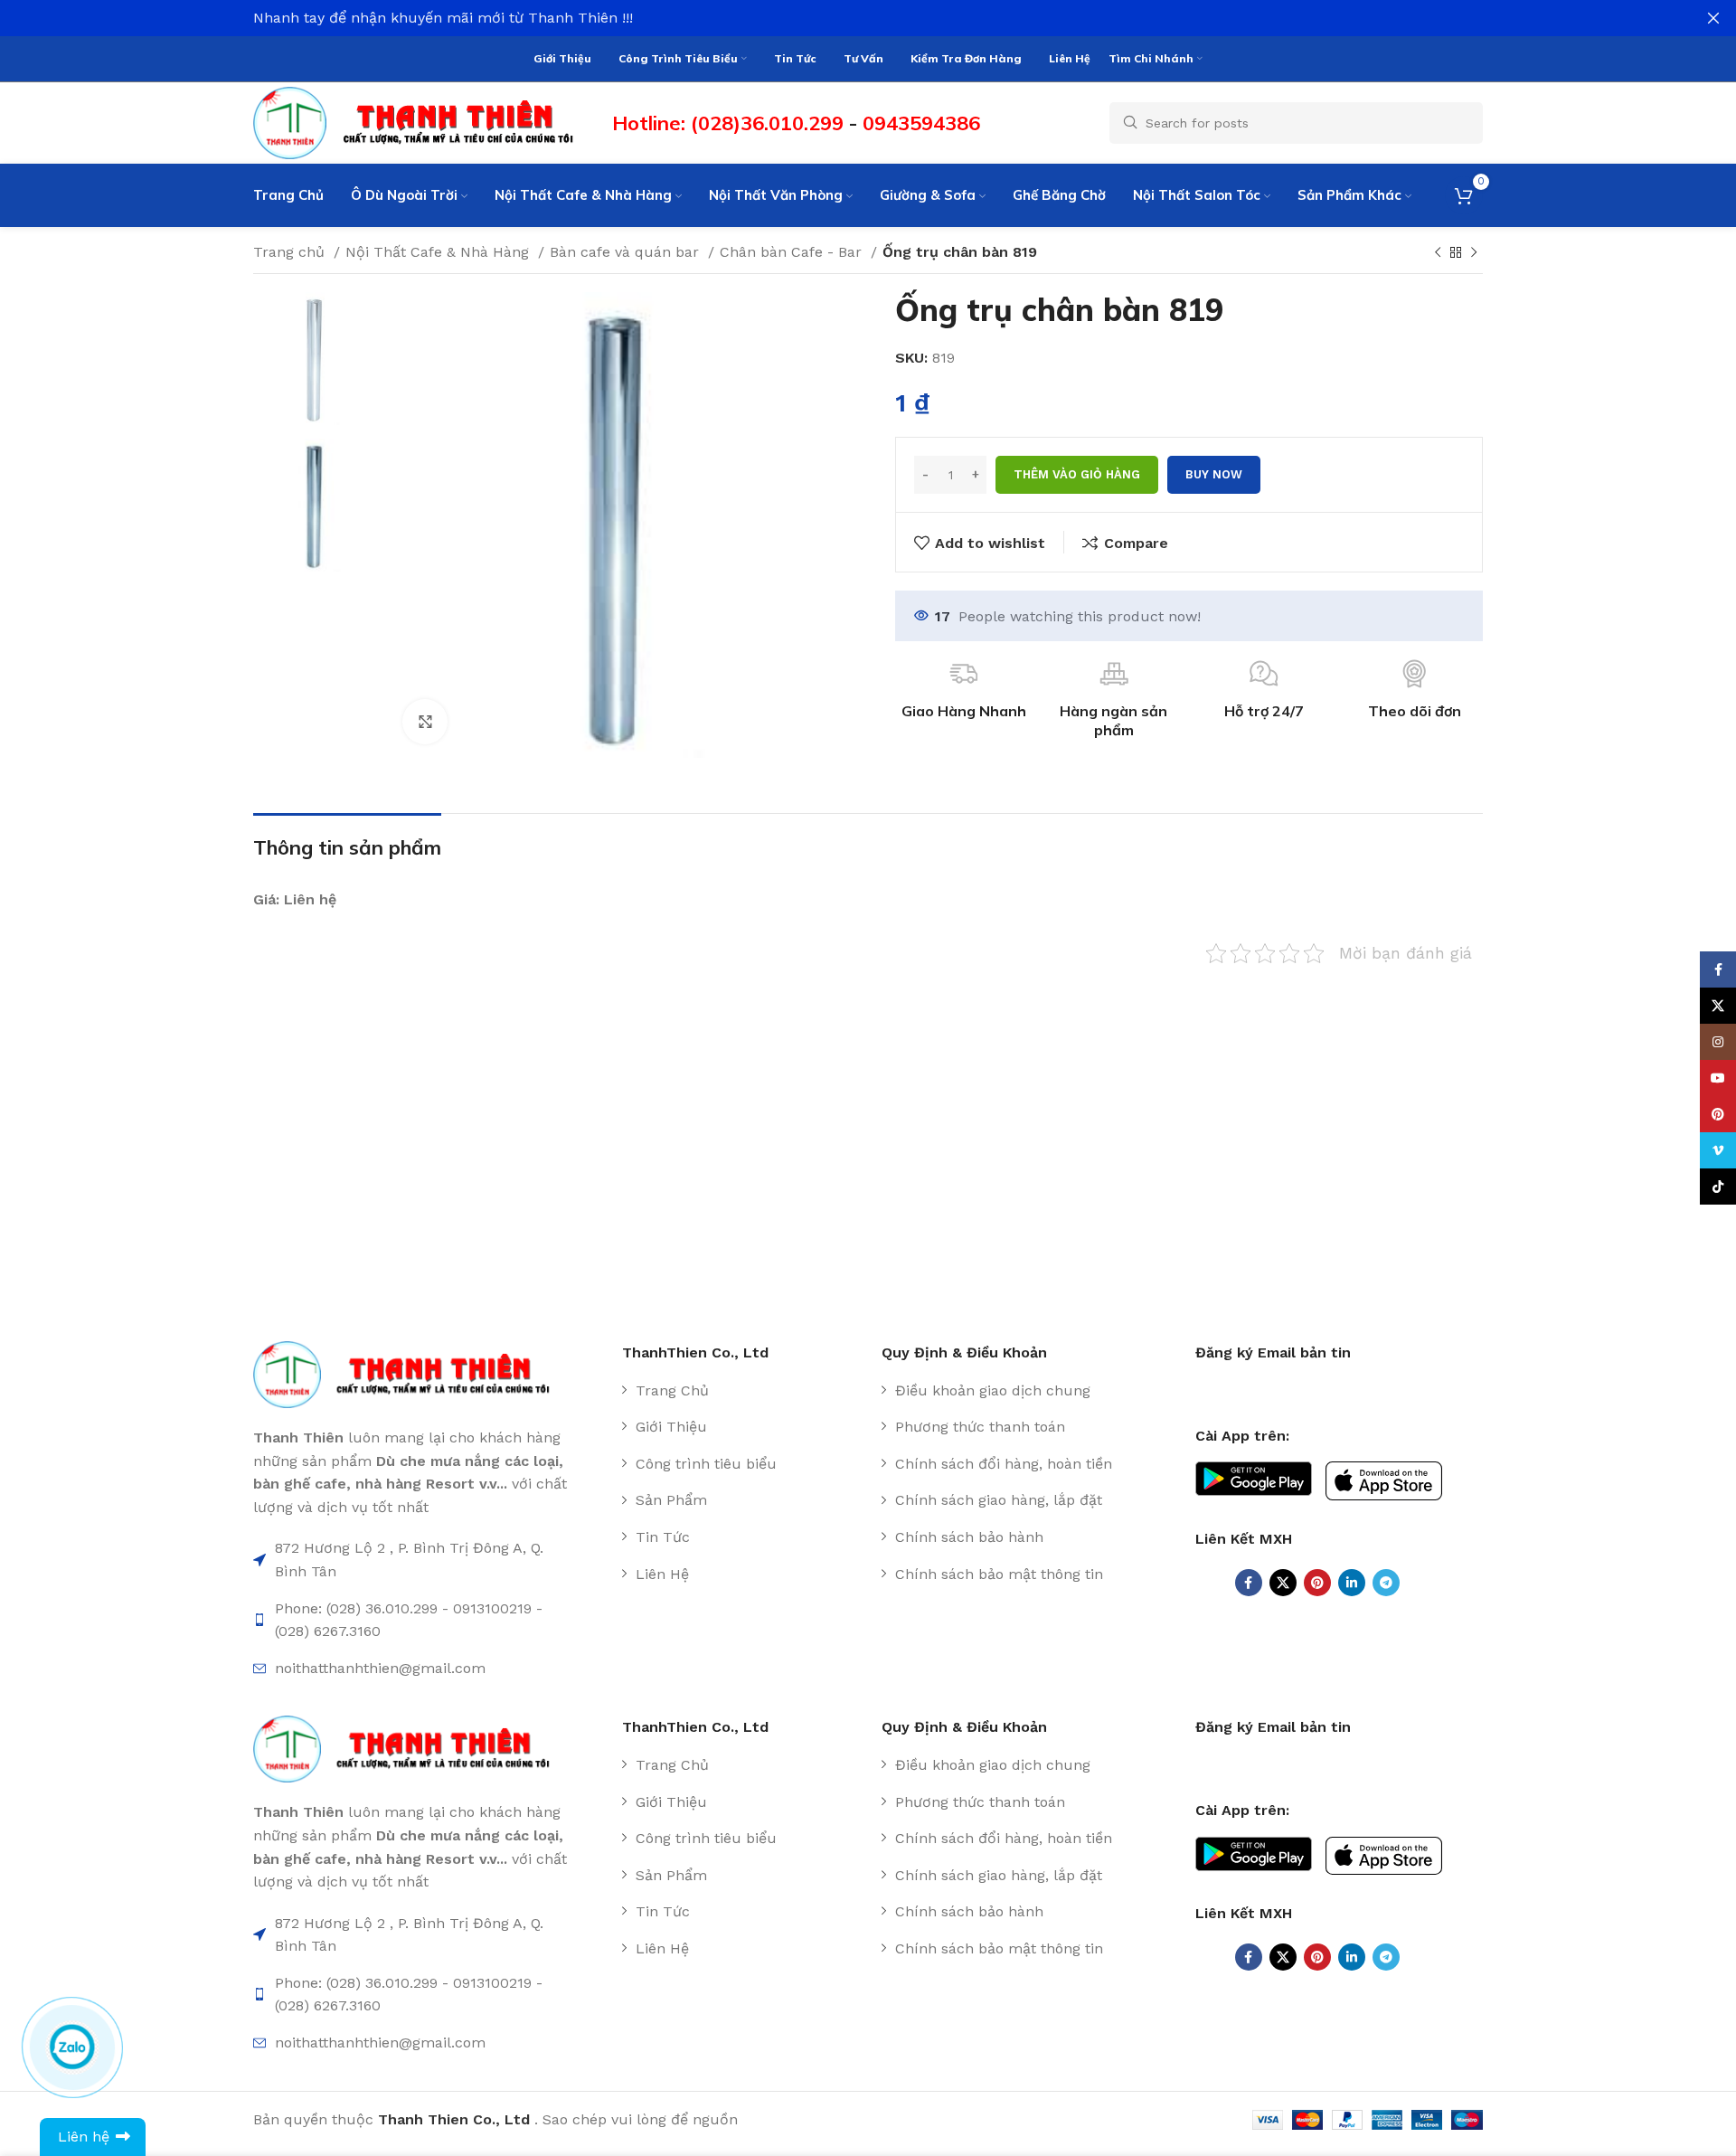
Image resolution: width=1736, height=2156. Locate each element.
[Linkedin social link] (1352, 1583)
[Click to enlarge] (425, 722)
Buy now (1214, 474)
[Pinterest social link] (1317, 1583)
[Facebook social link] (1249, 1583)
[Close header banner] (1713, 18)
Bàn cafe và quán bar (627, 252)
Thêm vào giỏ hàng (1077, 474)
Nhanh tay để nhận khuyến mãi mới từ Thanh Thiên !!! (443, 18)
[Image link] (411, 1373)
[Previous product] (1438, 253)
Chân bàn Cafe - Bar (793, 252)
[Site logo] (424, 122)
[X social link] (1283, 1583)
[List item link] (745, 1391)
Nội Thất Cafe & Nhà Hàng (439, 252)
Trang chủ (291, 252)
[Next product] (1474, 253)
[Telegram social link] (1386, 1583)
